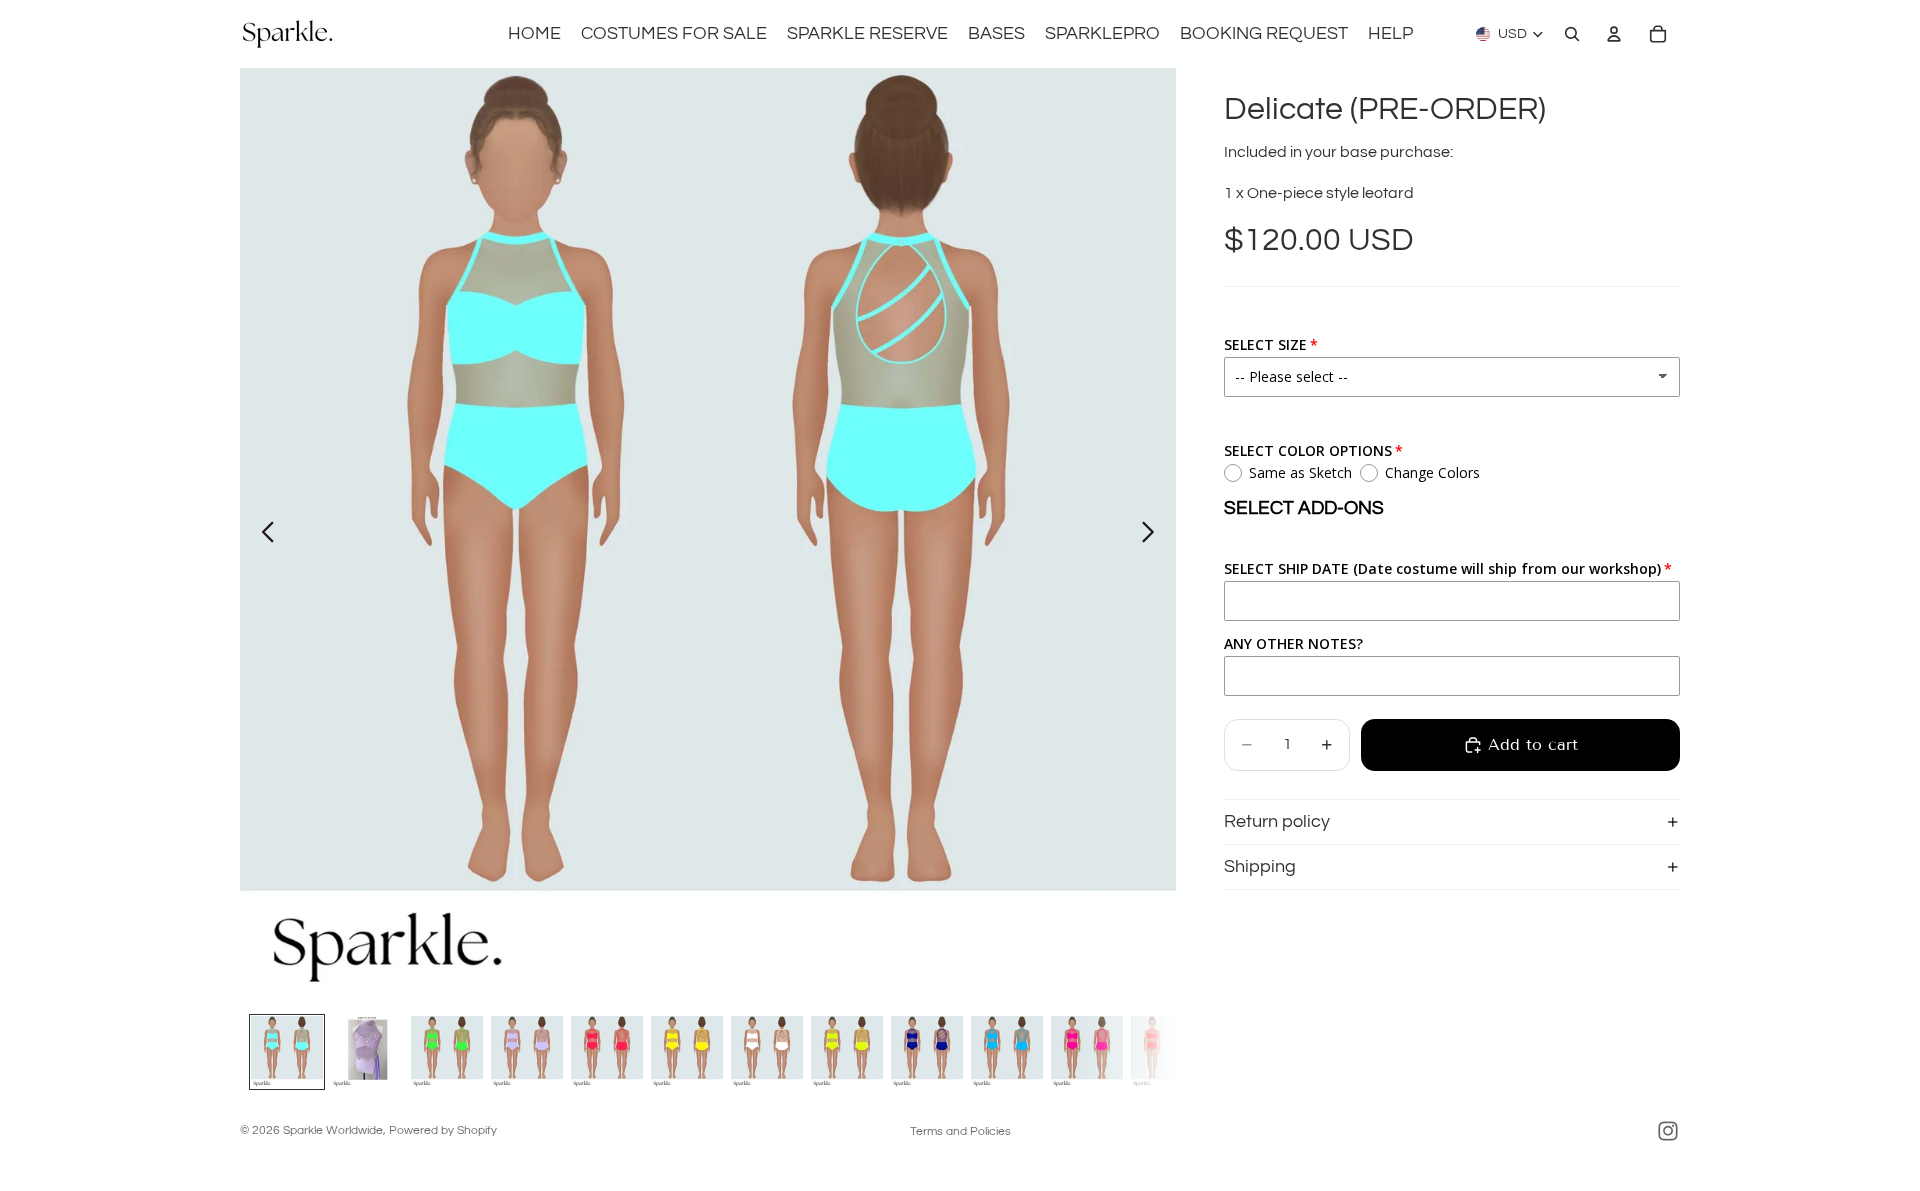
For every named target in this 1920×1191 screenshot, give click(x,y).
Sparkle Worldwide (333, 1130)
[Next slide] (1153, 536)
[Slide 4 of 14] (527, 1052)
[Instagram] (1668, 1131)
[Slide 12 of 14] (1167, 1052)
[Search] (1572, 34)
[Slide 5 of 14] (607, 1052)
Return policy (1277, 821)
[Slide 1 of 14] (287, 1052)
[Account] (1614, 34)
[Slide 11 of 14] (1087, 1052)
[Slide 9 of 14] (927, 1052)
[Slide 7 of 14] (767, 1052)
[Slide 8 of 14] (847, 1052)
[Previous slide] (262, 536)
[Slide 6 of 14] (687, 1052)
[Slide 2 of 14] (367, 1052)
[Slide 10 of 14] (1007, 1052)
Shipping (1260, 866)
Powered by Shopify (443, 1130)
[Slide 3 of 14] (447, 1052)
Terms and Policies (960, 1131)
